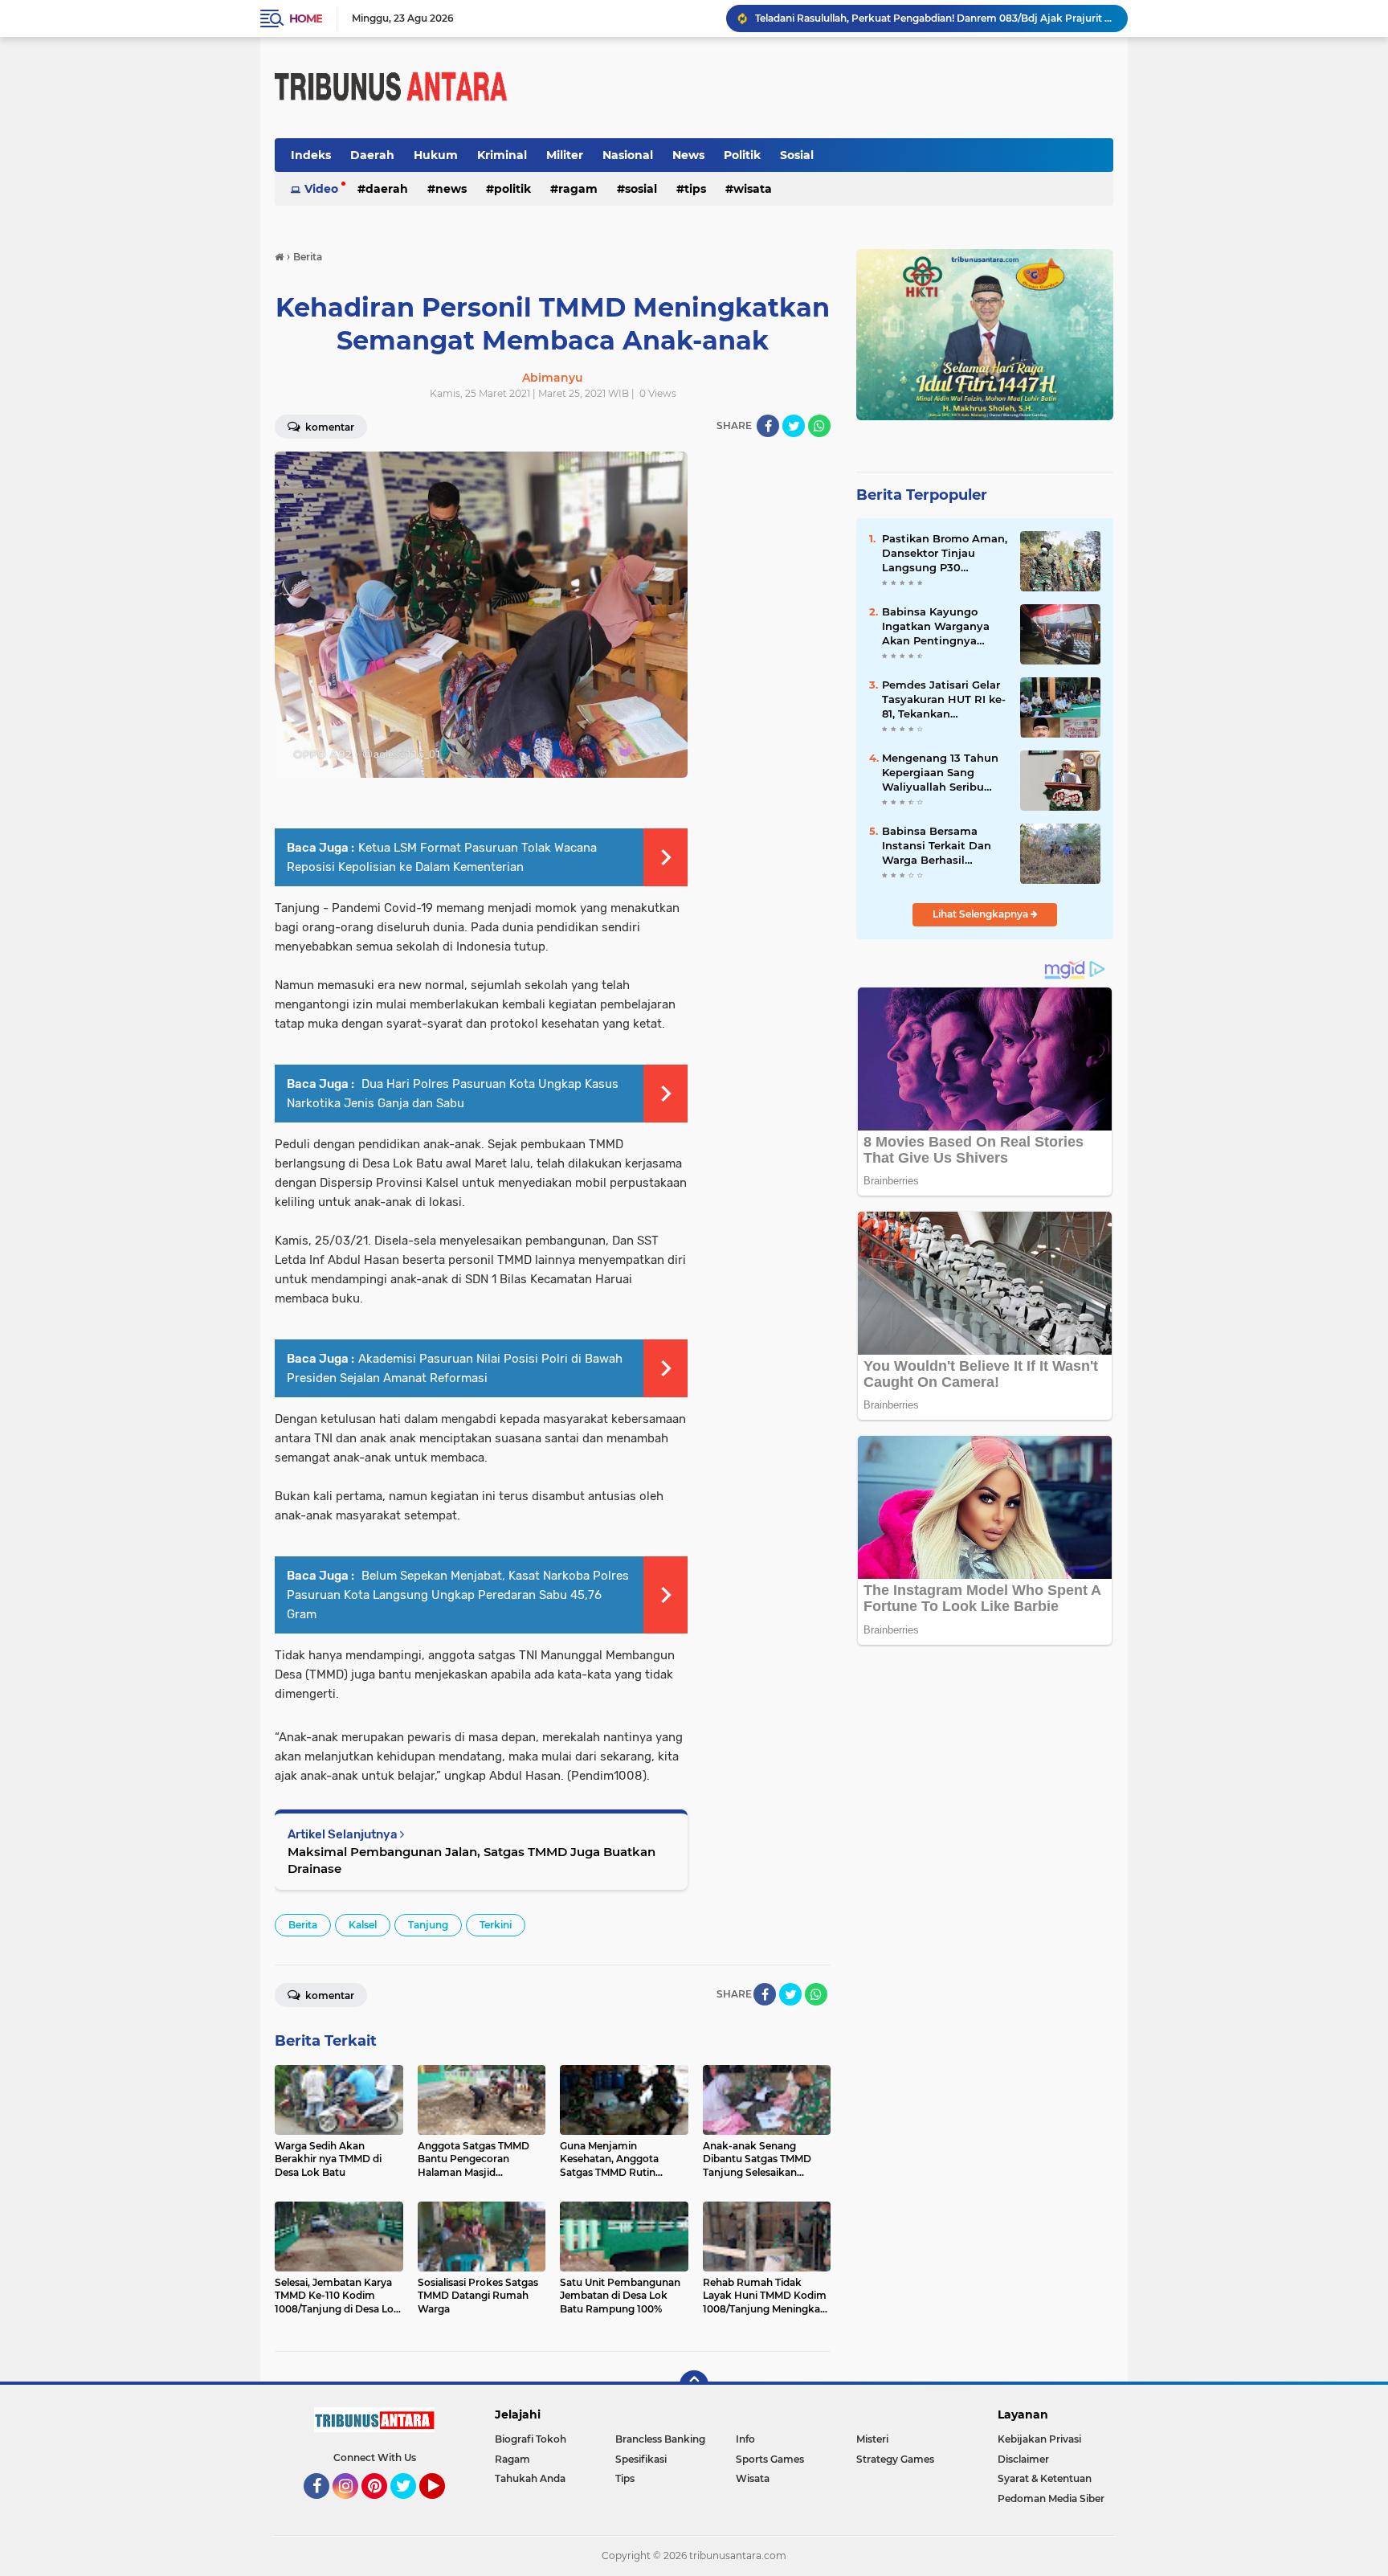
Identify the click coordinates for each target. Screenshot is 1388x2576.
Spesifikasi (641, 2459)
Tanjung (428, 1925)
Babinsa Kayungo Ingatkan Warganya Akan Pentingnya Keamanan (936, 627)
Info (745, 2439)
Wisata (753, 189)
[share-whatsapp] (819, 426)
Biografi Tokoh (531, 2439)
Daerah (372, 155)
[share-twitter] (794, 426)
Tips (695, 189)
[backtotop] (694, 2385)
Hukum (436, 155)
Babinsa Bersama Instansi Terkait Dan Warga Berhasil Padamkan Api (937, 846)
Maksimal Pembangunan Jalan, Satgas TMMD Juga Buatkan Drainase (472, 1860)
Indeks (311, 155)
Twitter (410, 2506)
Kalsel (363, 1925)
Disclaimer (1023, 2459)
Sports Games (770, 2459)
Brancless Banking (660, 2439)
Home (306, 18)
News (688, 155)
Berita (303, 1925)
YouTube (443, 2506)
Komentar (329, 427)
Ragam (578, 189)
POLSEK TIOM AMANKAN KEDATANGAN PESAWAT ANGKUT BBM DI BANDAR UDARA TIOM (934, 18)
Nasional (628, 155)
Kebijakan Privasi (1039, 2439)
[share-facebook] (768, 426)
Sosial (797, 155)
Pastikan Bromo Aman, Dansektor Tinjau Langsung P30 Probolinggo (945, 554)
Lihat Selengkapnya (982, 914)
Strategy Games (895, 2459)
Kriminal (502, 155)
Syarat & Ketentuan (1045, 2478)
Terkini (496, 1925)
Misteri (872, 2439)
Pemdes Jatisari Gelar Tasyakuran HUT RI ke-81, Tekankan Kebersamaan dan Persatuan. (944, 700)
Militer (565, 155)
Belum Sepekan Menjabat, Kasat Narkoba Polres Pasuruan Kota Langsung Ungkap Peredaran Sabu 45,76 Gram (458, 1595)
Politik (742, 155)
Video (321, 189)
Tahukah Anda (530, 2478)
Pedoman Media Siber (1051, 2498)
